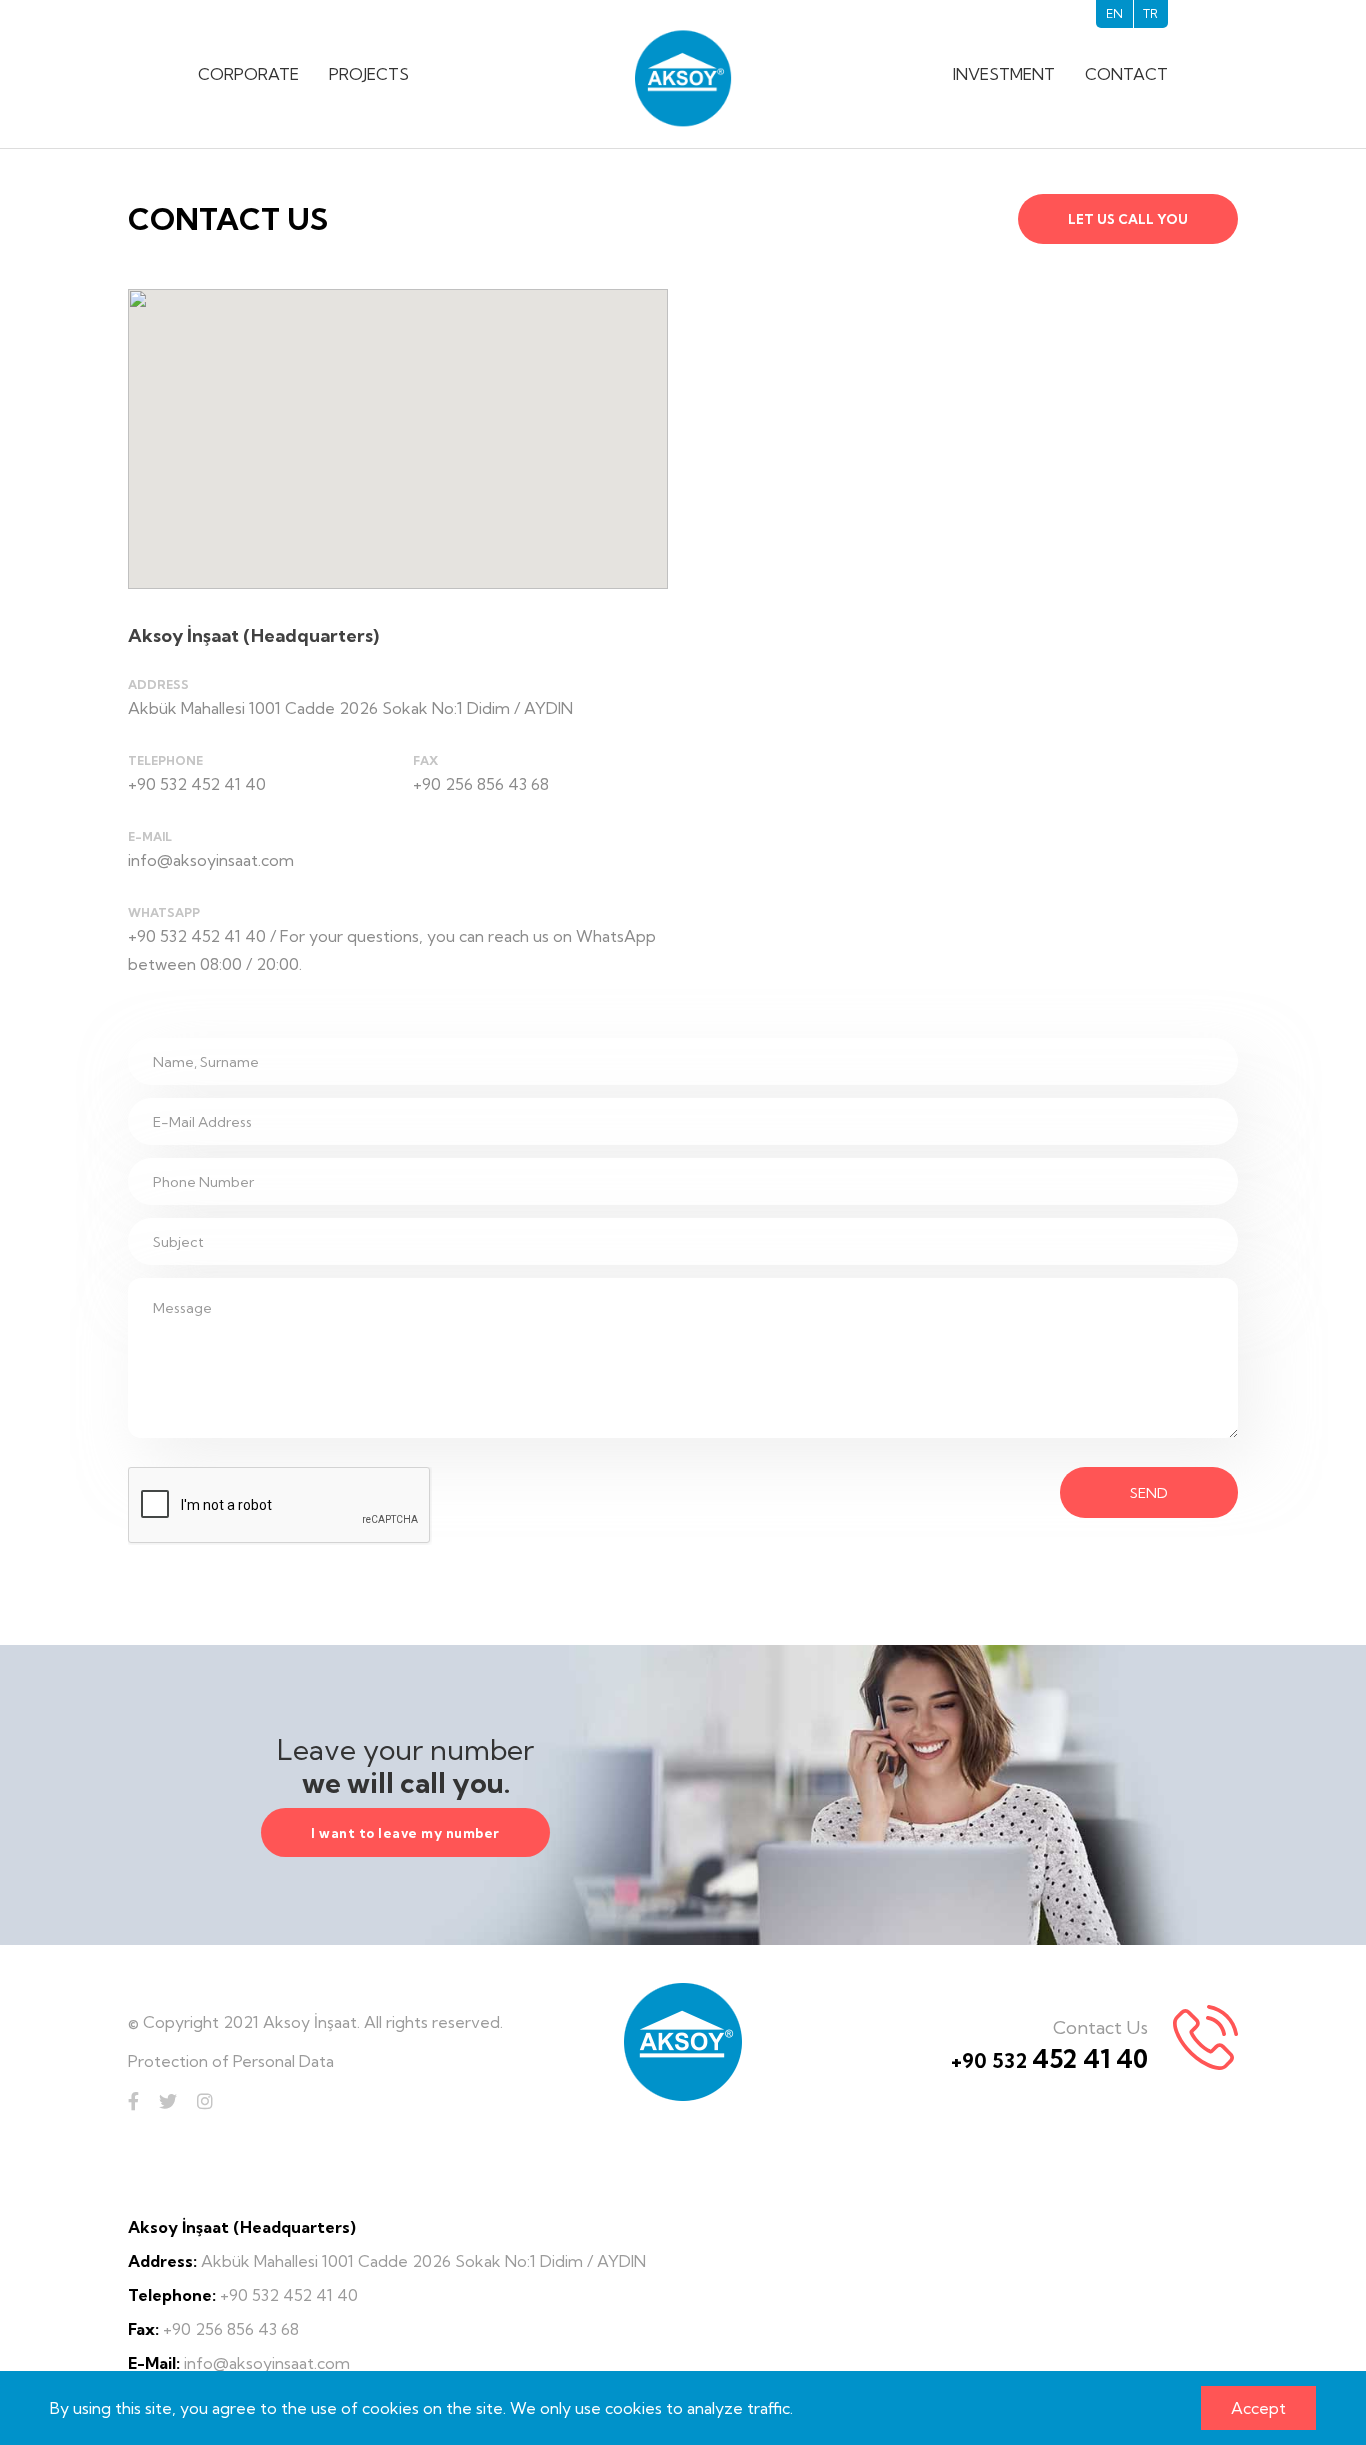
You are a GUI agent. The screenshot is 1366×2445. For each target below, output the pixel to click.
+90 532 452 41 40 (197, 784)
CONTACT (1126, 74)
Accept (1258, 2408)
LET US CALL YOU (1128, 219)
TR (1150, 13)
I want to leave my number (405, 1833)
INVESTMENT (1004, 74)
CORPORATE (248, 74)
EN (1114, 13)
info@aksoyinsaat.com (211, 860)
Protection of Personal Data (231, 2061)
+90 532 (1049, 2060)
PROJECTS (369, 74)
